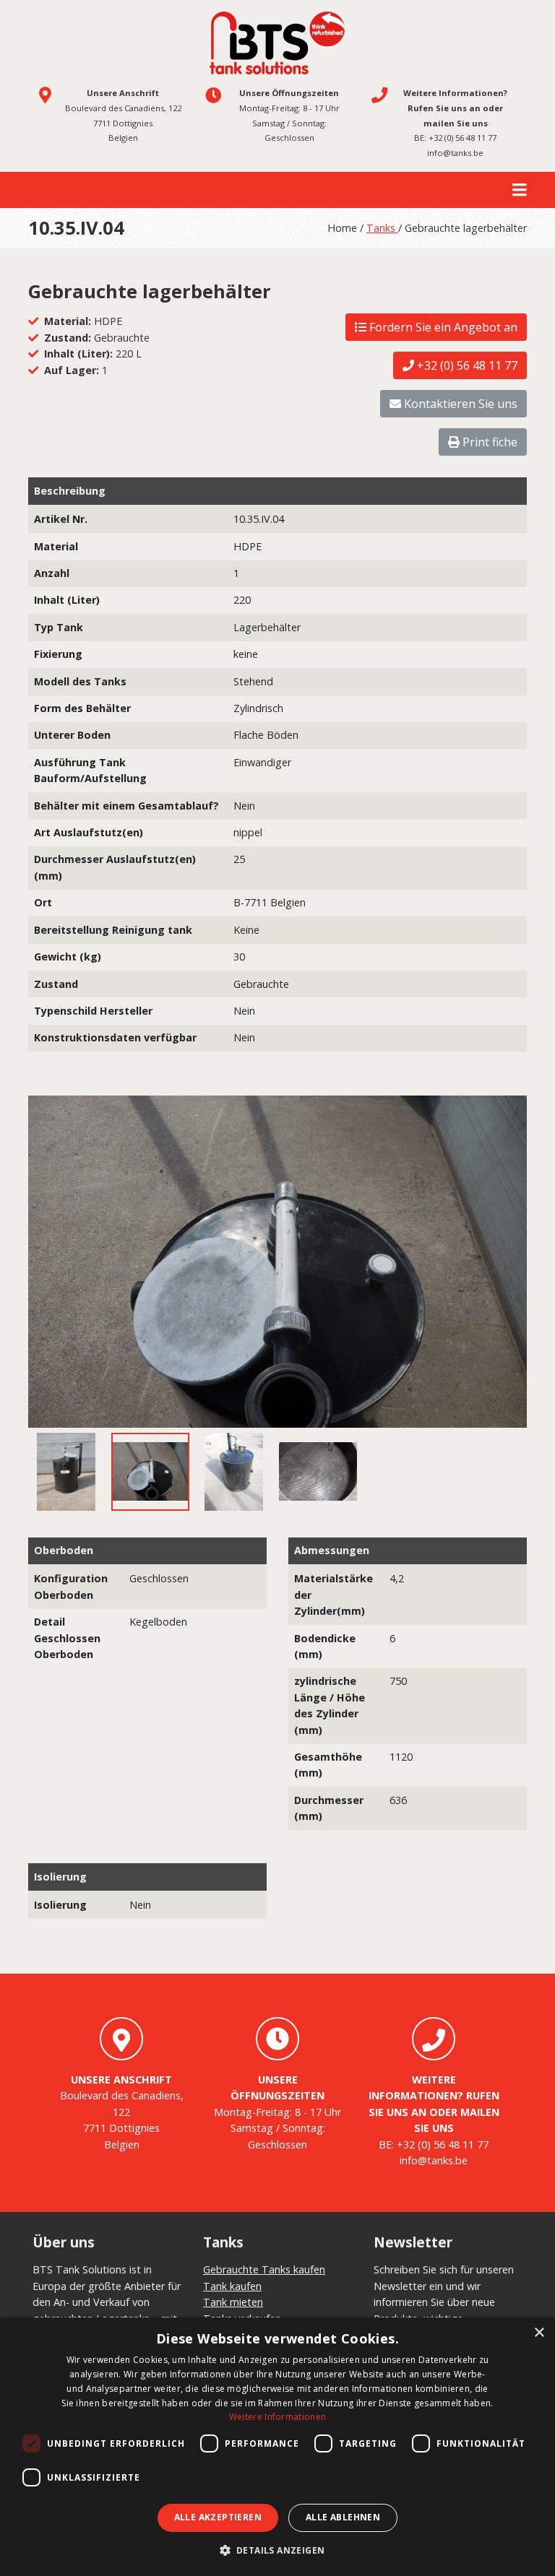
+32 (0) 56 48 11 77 (462, 138)
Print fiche (489, 442)
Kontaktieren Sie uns (459, 404)
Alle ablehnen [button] (343, 2517)
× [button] (539, 2333)
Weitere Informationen (277, 2417)
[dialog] (277, 2447)
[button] (278, 2551)
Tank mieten (233, 2302)
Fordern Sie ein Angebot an (442, 327)
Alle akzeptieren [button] (218, 2517)
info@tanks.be (455, 153)
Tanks (382, 228)
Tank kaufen (232, 2286)
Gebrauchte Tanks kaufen (264, 2269)
